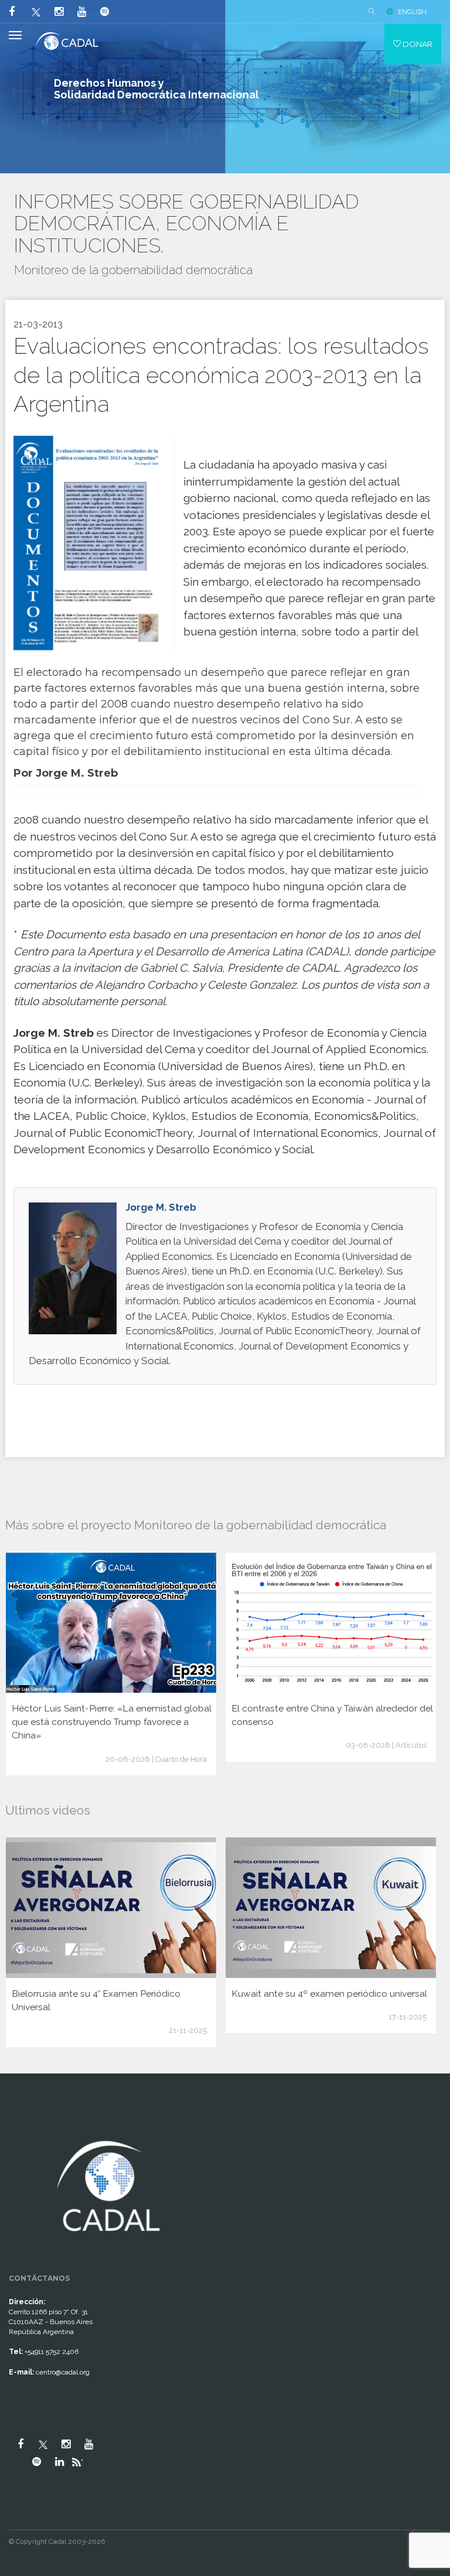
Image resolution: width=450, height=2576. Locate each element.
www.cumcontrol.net (23, 2126)
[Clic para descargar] (89, 543)
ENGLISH (412, 12)
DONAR (417, 44)
